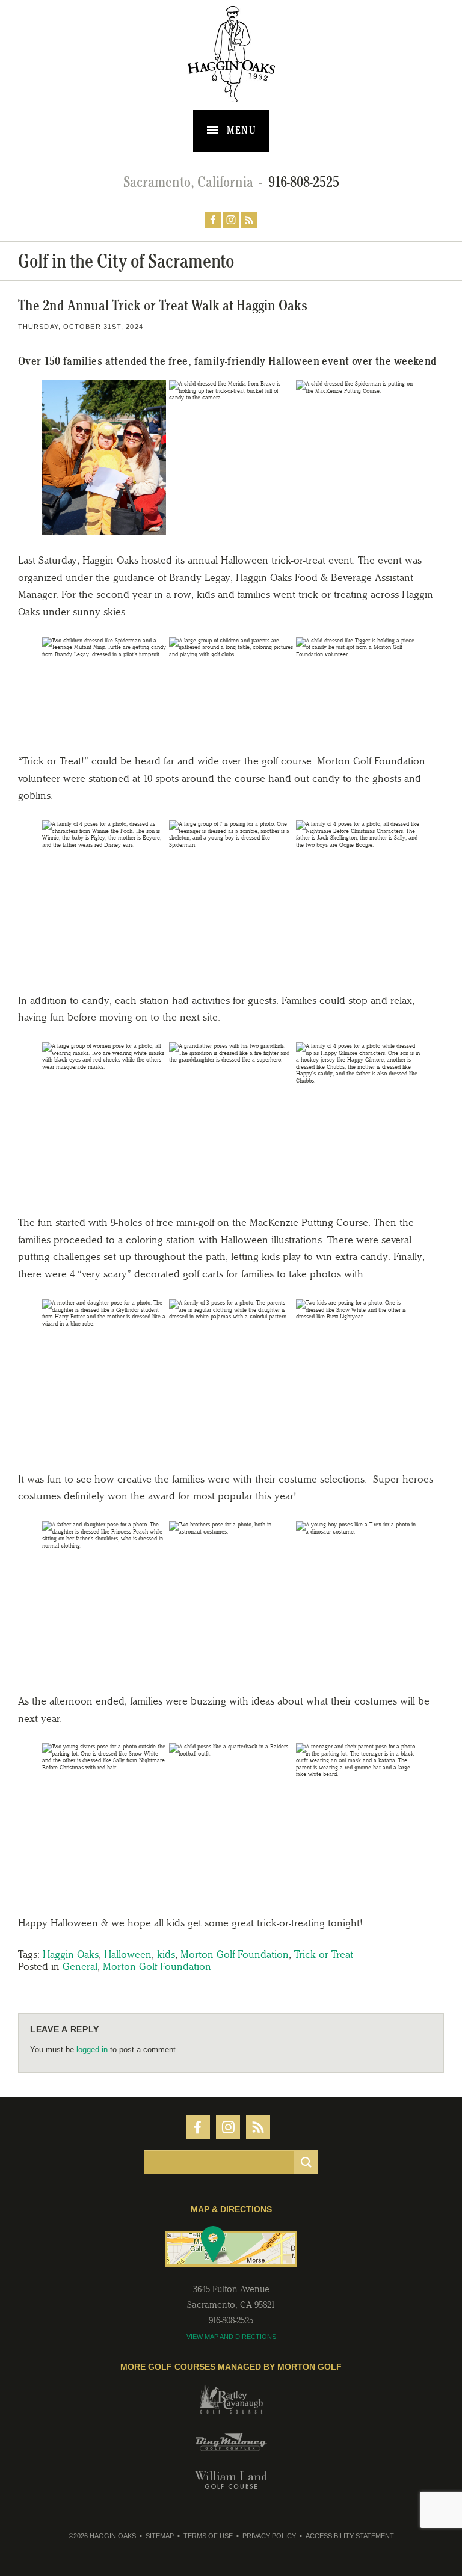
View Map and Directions (231, 2337)
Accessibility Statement (350, 2536)
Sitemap (160, 2536)
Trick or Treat (324, 1954)
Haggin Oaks (71, 1954)
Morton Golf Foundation (235, 1954)
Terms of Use (208, 2536)
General (80, 1966)
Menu (240, 130)
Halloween (128, 1954)
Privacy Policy (269, 2536)
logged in (92, 2049)
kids (166, 1954)
